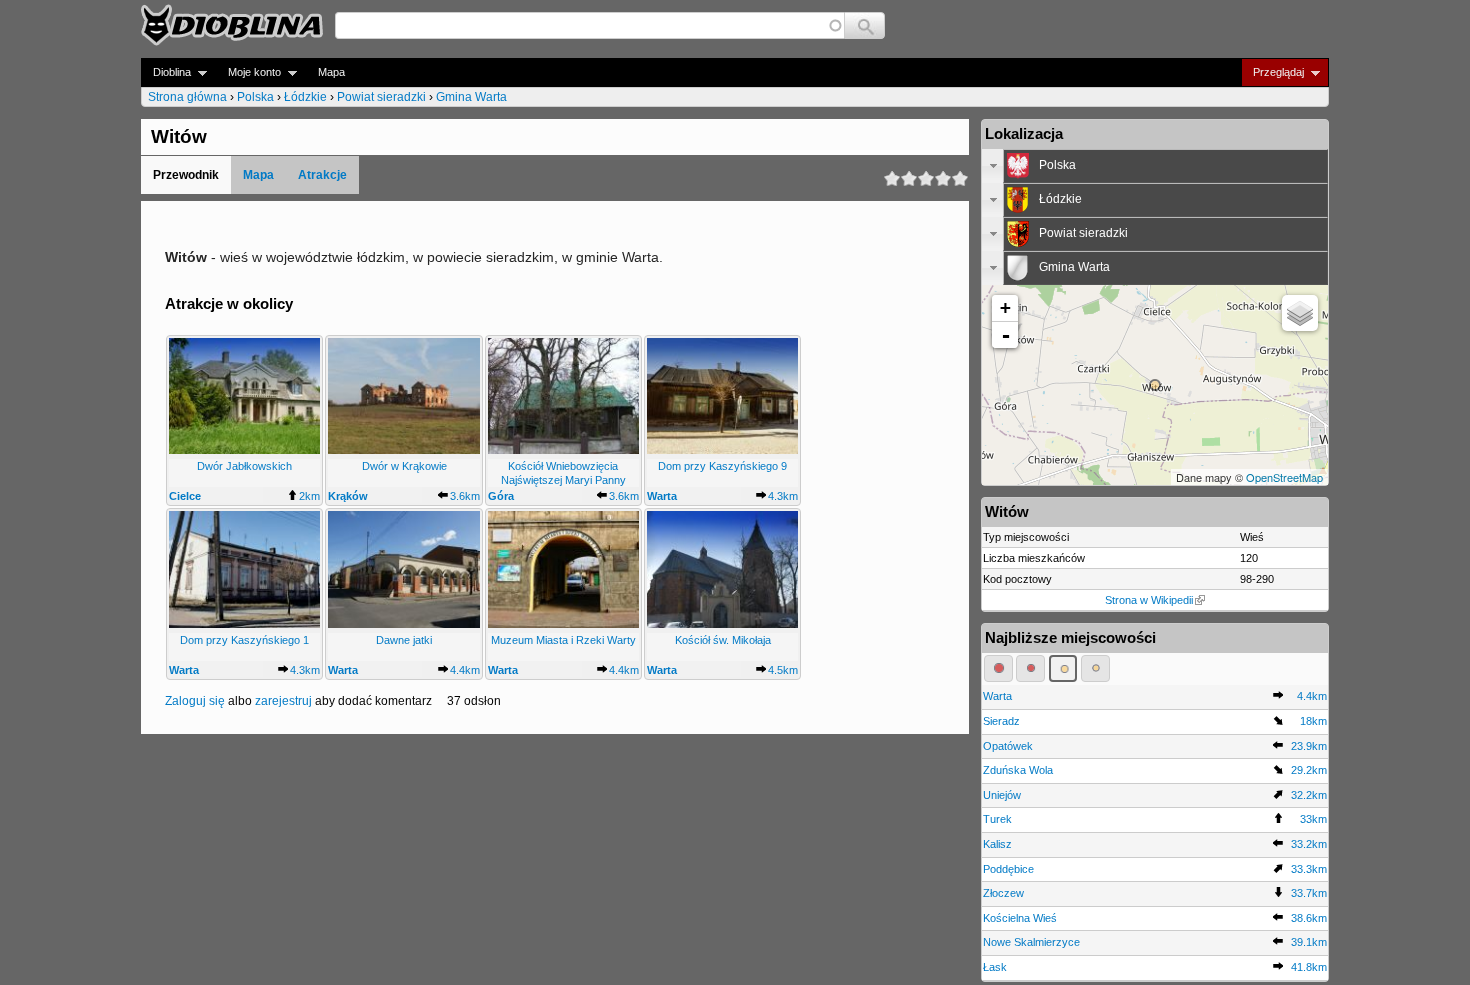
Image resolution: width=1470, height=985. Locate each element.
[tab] (1155, 166)
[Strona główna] (232, 25)
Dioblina (166, 72)
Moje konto (248, 72)
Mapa (331, 72)
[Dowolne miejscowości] (1095, 668)
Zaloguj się (195, 701)
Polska (255, 97)
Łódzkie (305, 97)
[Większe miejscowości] (1063, 668)
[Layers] (1300, 313)
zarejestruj (283, 701)
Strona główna (187, 97)
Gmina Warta (471, 97)
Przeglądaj (1272, 72)
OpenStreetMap (1284, 477)
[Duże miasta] (998, 668)
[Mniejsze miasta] (1030, 668)
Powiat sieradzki (381, 97)
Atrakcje (322, 175)
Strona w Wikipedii (1149, 600)
